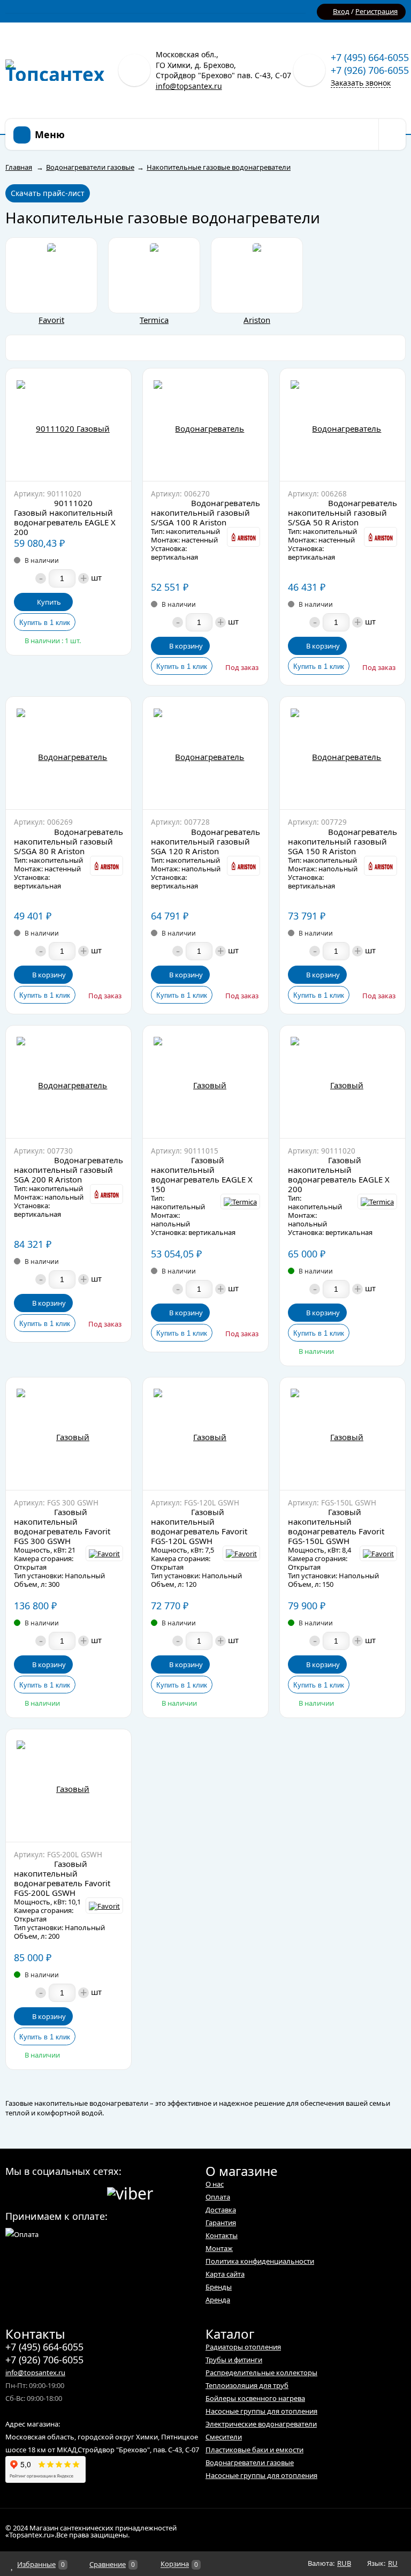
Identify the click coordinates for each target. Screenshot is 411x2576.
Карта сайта (225, 2274)
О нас (215, 2184)
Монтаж (219, 2248)
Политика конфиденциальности (260, 2261)
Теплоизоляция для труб (247, 2385)
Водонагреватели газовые (250, 2462)
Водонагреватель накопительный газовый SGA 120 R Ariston (205, 841)
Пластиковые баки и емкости (254, 2450)
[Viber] (130, 2192)
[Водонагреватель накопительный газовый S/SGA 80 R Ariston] (68, 753)
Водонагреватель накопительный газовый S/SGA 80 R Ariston (68, 841)
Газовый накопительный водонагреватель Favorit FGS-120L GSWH (199, 1526)
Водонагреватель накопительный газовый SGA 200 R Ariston (68, 1170)
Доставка (221, 2210)
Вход (341, 11)
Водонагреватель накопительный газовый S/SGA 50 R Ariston (342, 513)
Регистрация (376, 11)
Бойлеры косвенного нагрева (255, 2398)
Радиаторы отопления (243, 2347)
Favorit (51, 320)
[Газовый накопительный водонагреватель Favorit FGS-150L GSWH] (342, 1434)
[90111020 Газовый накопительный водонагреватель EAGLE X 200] (68, 425)
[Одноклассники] (32, 2192)
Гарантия (221, 2223)
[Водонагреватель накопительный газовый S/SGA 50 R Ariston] (342, 425)
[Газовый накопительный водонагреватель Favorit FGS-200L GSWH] (68, 1786)
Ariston (257, 320)
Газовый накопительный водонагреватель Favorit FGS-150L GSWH (336, 1526)
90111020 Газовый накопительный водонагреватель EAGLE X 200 (65, 517)
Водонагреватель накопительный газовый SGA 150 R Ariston (342, 841)
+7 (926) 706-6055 (370, 70)
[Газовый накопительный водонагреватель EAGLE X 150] (205, 1082)
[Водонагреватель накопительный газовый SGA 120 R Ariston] (205, 753)
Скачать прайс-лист (48, 193)
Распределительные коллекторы (261, 2372)
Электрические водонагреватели (261, 2424)
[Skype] (93, 2192)
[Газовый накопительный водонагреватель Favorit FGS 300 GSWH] (68, 1434)
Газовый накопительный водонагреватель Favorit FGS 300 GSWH (62, 1526)
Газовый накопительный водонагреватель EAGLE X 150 (202, 1174)
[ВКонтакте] (12, 2192)
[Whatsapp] (52, 2192)
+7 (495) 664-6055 (370, 57)
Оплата (218, 2197)
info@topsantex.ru (189, 86)
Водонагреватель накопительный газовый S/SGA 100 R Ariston (205, 513)
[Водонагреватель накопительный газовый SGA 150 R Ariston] (342, 753)
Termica (154, 320)
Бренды (219, 2287)
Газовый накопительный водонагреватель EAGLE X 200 (339, 1174)
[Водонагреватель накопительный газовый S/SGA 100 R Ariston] (205, 425)
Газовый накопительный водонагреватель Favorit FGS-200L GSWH (62, 1878)
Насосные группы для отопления (261, 2411)
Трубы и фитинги (234, 2360)
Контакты (222, 2235)
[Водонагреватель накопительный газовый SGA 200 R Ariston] (68, 1082)
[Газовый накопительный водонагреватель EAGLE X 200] (342, 1082)
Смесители (224, 2437)
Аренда (218, 2300)
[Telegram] (73, 2192)
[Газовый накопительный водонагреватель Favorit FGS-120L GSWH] (205, 1434)
